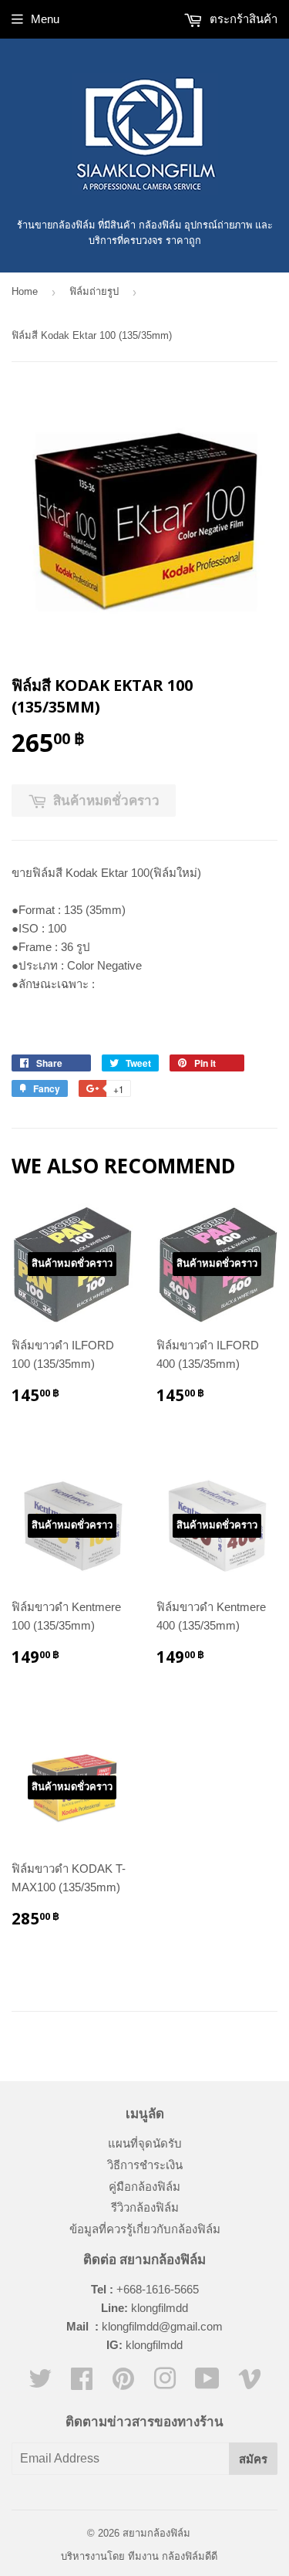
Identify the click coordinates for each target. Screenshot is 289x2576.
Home (25, 291)
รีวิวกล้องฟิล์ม (145, 2207)
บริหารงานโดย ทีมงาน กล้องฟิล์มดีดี (139, 2556)
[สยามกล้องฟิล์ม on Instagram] (165, 2383)
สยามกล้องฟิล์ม (156, 2533)
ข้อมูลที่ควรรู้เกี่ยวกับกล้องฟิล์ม (145, 2229)
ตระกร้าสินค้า (242, 19)
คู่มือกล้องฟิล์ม (144, 2187)
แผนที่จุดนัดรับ (145, 2143)
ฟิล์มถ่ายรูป (94, 291)
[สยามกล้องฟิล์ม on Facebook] (82, 2383)
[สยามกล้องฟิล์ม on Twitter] (40, 2383)
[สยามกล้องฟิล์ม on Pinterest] (123, 2383)
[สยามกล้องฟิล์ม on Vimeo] (250, 2383)
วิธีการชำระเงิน (145, 2165)
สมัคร (253, 2459)
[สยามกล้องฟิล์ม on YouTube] (207, 2383)
